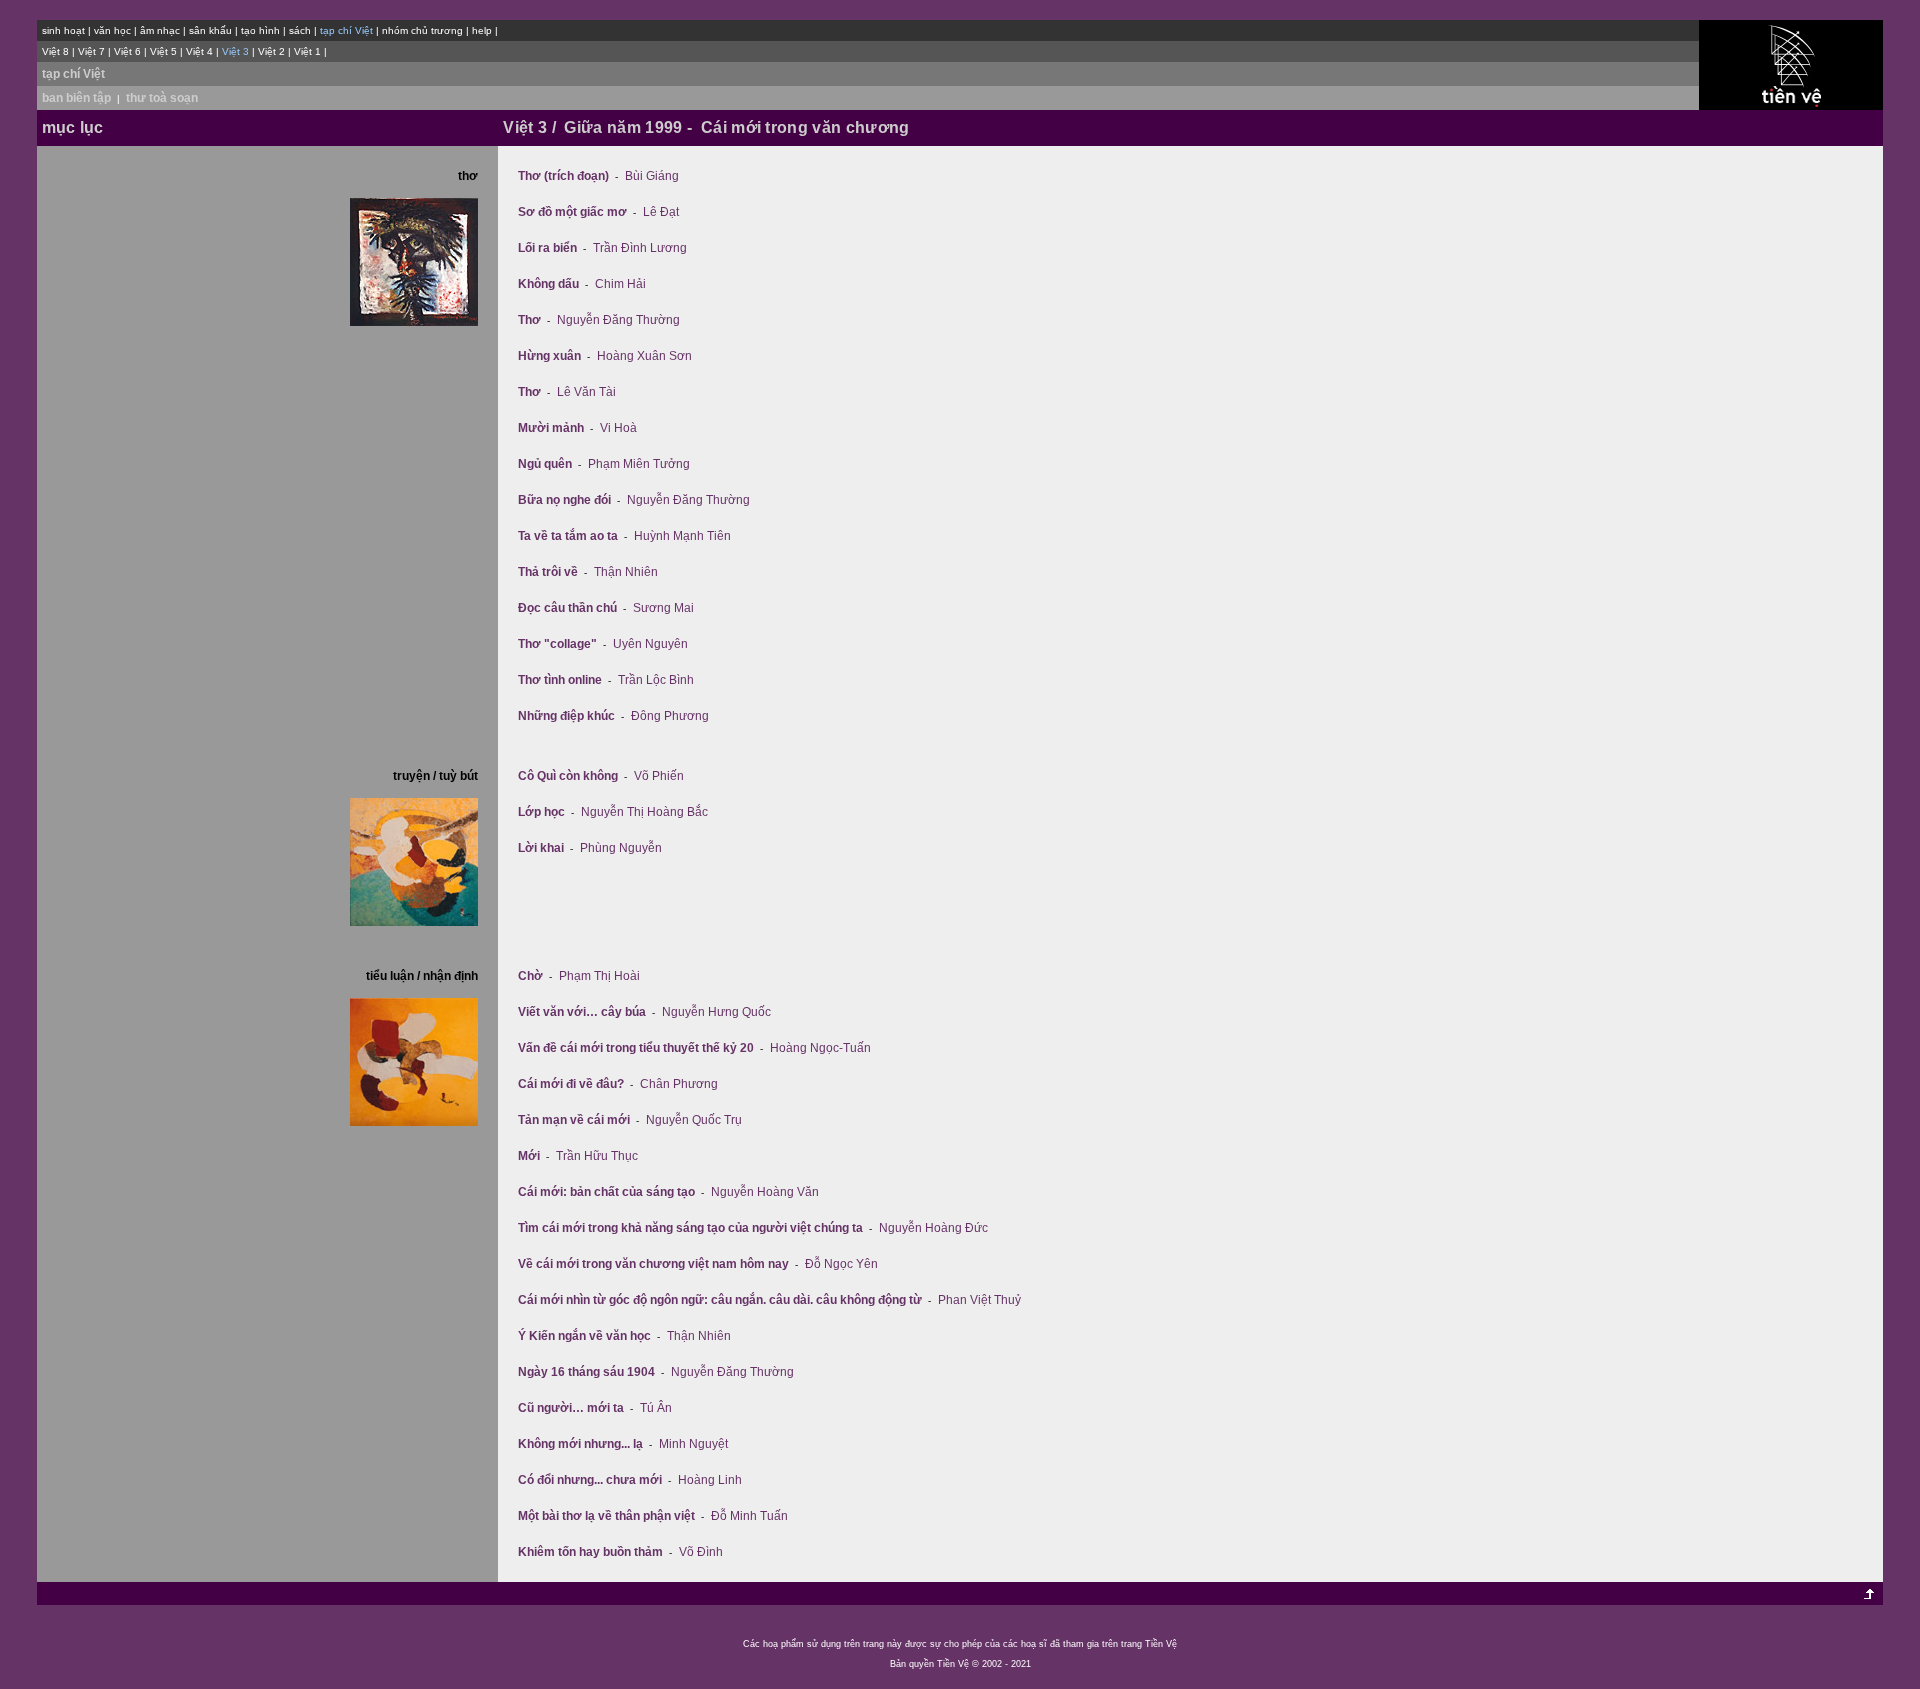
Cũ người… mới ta (571, 1408)
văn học (112, 30)
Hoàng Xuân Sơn (644, 356)
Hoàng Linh (710, 1480)
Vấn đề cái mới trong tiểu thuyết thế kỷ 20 (636, 1048)
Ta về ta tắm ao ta (568, 536)
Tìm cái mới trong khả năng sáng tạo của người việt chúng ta (690, 1228)
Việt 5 (163, 51)
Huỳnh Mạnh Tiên (682, 536)
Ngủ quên (545, 464)
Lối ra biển (547, 248)
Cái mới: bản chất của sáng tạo (606, 1192)
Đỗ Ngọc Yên (841, 1264)
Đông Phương (670, 716)
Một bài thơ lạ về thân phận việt (606, 1516)
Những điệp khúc (566, 716)
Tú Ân (656, 1408)
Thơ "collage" (557, 644)
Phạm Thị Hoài (599, 976)
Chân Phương (679, 1084)
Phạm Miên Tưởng (639, 464)
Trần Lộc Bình (656, 680)
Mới (529, 1156)
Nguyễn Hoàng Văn (765, 1192)
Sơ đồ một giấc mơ (572, 212)
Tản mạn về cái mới (574, 1120)
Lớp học (541, 812)
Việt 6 (127, 51)
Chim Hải (620, 284)
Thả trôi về (548, 572)
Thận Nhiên (626, 572)
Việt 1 (307, 51)
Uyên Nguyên (650, 644)
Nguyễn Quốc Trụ (694, 1120)
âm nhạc (160, 30)
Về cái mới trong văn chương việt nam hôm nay (653, 1264)
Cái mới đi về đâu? (571, 1084)
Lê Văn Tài (586, 392)
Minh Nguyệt (693, 1444)
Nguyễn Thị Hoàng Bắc (644, 812)
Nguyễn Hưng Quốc (716, 1012)
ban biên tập (76, 98)
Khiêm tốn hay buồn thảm (590, 1552)
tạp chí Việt (73, 74)
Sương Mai (663, 608)
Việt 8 (55, 51)
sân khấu (210, 30)
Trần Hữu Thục (597, 1156)
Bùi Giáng (652, 176)
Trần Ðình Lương (640, 248)
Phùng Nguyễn (621, 848)
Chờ (530, 976)
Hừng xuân (549, 356)
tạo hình (260, 30)
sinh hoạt (63, 30)
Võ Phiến (659, 776)
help (482, 30)
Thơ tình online (560, 680)
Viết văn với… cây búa (582, 1012)
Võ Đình (701, 1552)
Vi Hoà (618, 428)
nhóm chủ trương (422, 30)
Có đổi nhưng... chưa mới (590, 1480)
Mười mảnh (551, 428)
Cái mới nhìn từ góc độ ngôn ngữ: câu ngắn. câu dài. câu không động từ (720, 1300)
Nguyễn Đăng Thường (618, 320)
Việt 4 (199, 51)
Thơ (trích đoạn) (563, 176)
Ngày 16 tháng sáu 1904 (586, 1372)
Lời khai (541, 848)
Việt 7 (91, 51)
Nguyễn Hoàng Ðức (933, 1228)
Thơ (529, 320)
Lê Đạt (661, 212)
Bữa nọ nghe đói (564, 500)
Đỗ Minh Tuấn (749, 1516)
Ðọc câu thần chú (567, 608)
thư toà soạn (162, 98)
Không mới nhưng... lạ (580, 1444)
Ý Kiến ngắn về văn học (584, 1336)
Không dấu (548, 284)
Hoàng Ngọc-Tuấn (820, 1048)
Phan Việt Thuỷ (979, 1300)
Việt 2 (271, 51)
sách (300, 30)
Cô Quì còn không (568, 776)
